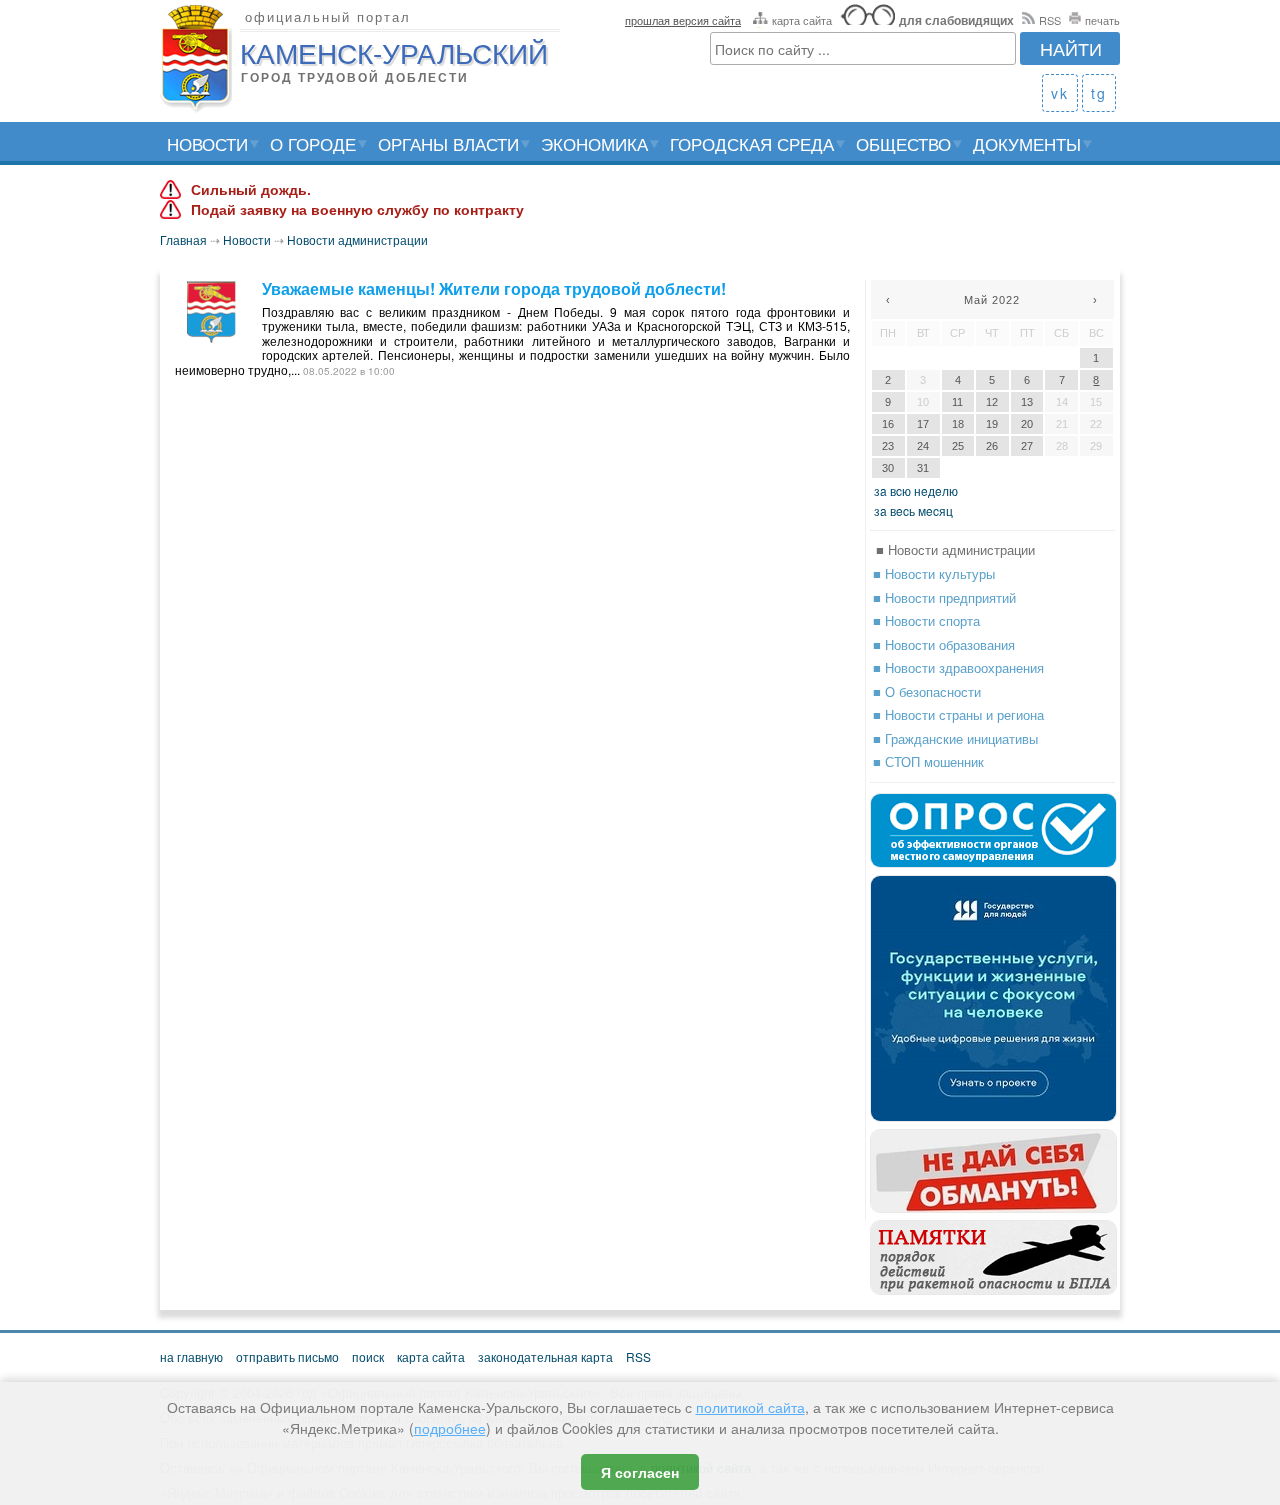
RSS (1050, 20)
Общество (903, 143)
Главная (183, 239)
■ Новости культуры (934, 573)
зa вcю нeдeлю (916, 490)
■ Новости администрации (955, 549)
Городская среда (752, 143)
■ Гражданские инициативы (955, 738)
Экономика (594, 143)
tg (1099, 93)
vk (1060, 93)
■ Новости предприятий (944, 597)
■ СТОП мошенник (928, 761)
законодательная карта (545, 1356)
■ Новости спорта (926, 620)
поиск (368, 1356)
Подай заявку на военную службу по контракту (357, 210)
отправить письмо (287, 1356)
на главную (191, 1356)
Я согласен (640, 1472)
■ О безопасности (927, 691)
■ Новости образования (944, 644)
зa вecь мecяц (913, 510)
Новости (207, 143)
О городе (313, 143)
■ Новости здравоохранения (958, 667)
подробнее (450, 1428)
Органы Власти (448, 143)
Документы (1027, 143)
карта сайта (802, 20)
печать (1102, 20)
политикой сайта (750, 1407)
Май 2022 (992, 300)
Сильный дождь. (251, 190)
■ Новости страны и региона (958, 714)
